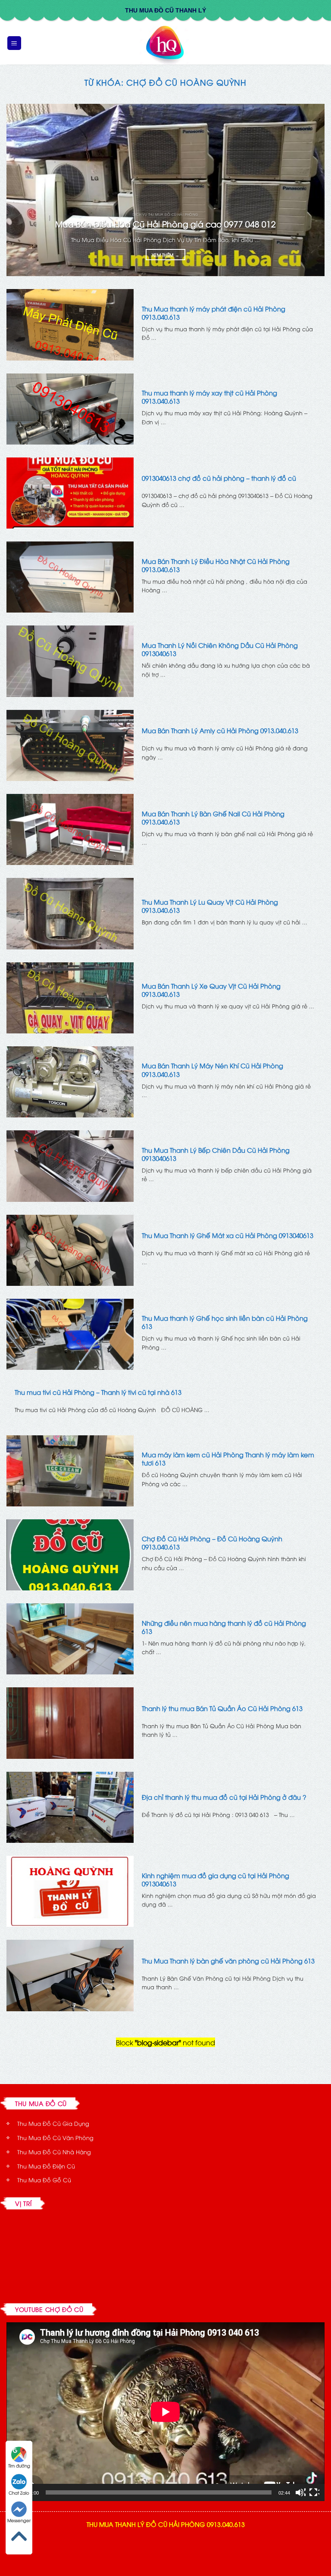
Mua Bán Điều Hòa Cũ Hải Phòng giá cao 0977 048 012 (165, 224)
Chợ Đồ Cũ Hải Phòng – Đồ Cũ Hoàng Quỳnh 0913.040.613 (212, 1543)
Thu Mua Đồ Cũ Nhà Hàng (54, 2152)
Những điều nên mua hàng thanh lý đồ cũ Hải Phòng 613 (224, 1627)
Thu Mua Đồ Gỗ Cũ (44, 2180)
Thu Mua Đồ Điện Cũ (46, 2166)
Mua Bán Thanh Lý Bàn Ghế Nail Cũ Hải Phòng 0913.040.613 (213, 818)
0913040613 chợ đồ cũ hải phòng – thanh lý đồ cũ (219, 478)
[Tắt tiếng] (300, 2492)
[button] (14, 43)
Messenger (19, 2520)
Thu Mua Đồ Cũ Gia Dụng (53, 2123)
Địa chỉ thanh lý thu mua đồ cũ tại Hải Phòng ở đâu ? (224, 1797)
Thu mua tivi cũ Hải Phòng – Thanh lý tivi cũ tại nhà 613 (98, 1392)
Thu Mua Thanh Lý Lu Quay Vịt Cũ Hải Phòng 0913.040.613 (210, 906)
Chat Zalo (19, 2493)
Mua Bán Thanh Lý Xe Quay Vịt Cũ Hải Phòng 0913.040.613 (211, 990)
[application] (165, 2412)
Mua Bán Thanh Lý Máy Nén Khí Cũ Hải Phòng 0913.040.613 (212, 1070)
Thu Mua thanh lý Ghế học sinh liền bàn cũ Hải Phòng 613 (225, 1322)
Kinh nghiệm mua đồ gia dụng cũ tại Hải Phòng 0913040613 (215, 1879)
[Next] (307, 190)
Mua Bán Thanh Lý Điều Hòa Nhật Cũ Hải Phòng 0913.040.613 (216, 565)
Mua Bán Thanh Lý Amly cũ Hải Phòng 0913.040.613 (220, 730)
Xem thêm (165, 255)
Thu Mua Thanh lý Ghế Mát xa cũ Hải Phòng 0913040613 (228, 1235)
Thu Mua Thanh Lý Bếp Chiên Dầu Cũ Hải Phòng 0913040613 (216, 1154)
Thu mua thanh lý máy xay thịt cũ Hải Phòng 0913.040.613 (209, 397)
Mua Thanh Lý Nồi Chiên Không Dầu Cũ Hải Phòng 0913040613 (220, 649)
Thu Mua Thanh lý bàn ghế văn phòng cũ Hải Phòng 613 (228, 1961)
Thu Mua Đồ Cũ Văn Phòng (55, 2137)
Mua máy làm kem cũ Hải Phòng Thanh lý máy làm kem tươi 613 (228, 1459)
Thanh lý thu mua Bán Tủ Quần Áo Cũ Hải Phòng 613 (222, 1708)
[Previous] (24, 190)
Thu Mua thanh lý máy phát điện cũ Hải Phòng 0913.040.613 (214, 313)
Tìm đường (19, 2466)
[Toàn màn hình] (314, 2492)
